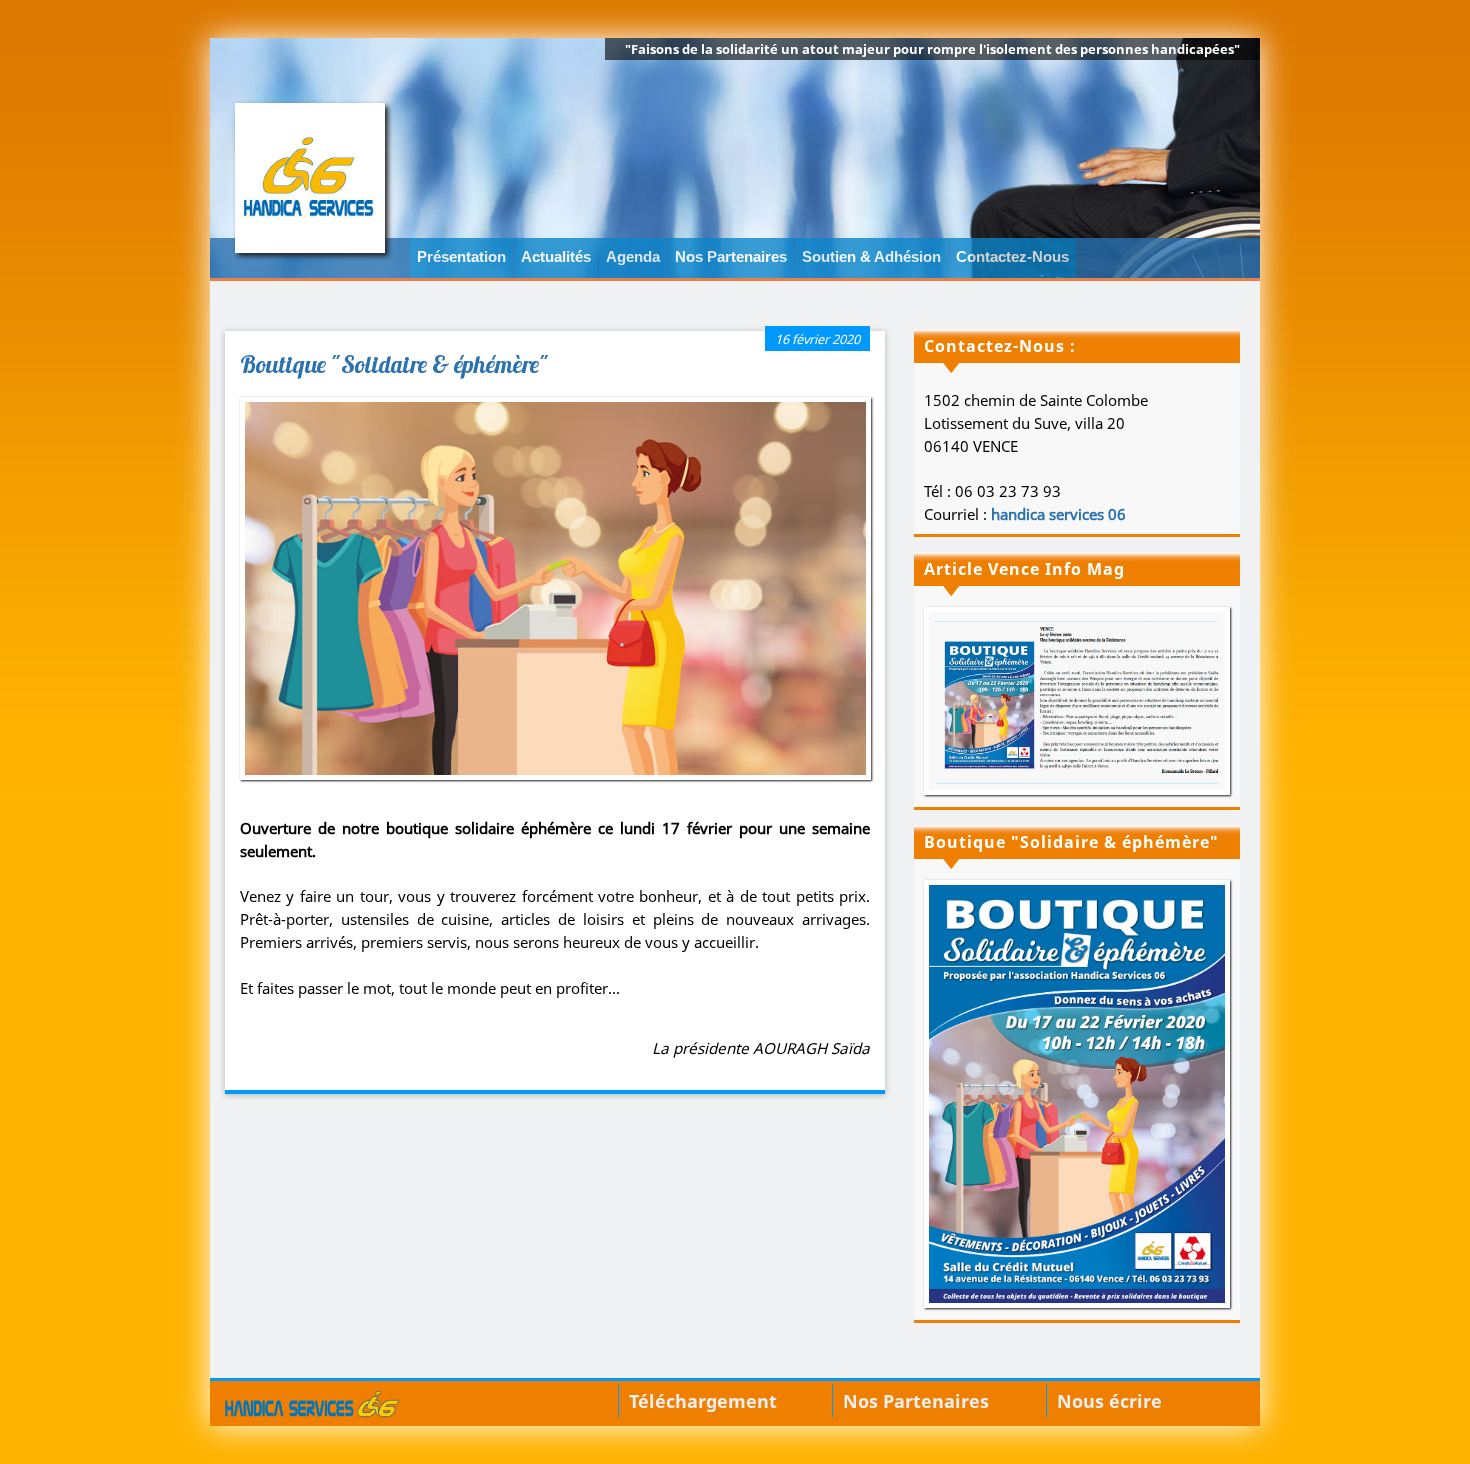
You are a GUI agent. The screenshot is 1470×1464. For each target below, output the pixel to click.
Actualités (556, 256)
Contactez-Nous (1012, 256)
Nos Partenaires (731, 256)
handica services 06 (1058, 514)
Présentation (461, 256)
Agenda (633, 256)
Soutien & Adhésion (871, 256)
